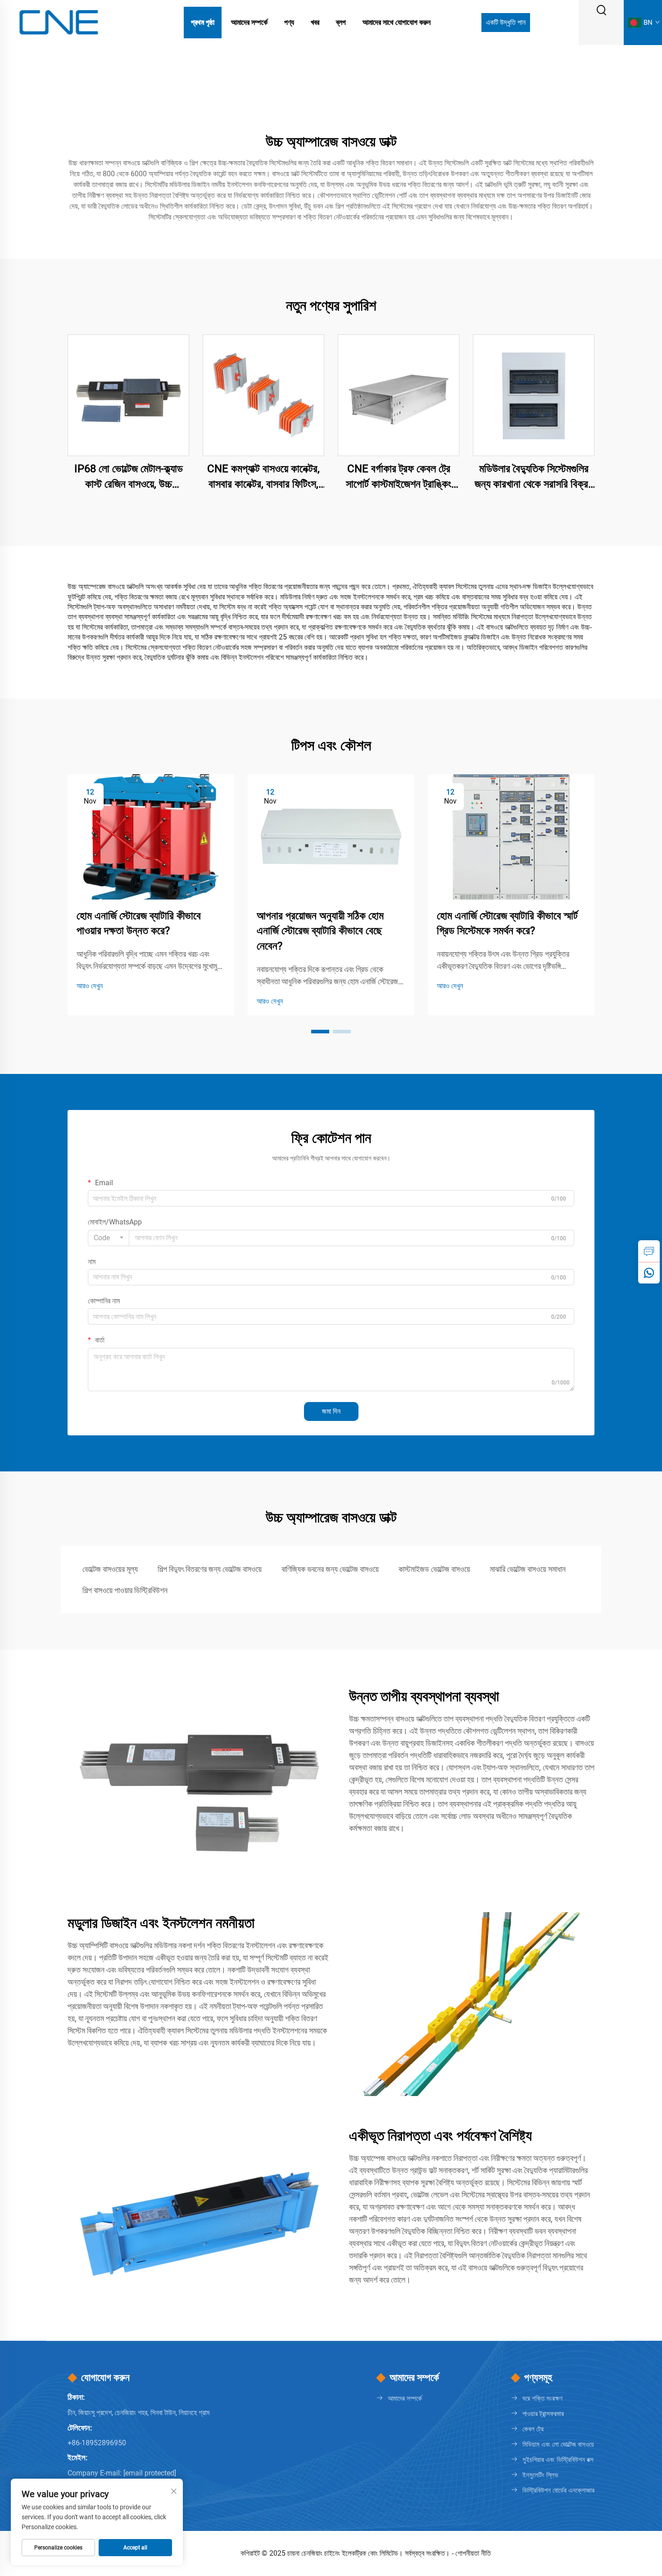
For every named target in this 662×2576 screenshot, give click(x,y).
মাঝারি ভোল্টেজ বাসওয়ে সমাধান (528, 1569)
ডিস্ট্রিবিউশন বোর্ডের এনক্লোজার (558, 2490)
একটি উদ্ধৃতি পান (506, 22)
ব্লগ (341, 22)
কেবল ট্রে (533, 2429)
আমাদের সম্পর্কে (249, 22)
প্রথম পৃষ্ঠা (203, 22)
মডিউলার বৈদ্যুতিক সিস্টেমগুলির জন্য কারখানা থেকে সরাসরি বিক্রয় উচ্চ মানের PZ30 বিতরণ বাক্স (534, 477)
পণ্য (289, 22)
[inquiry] (649, 1251)
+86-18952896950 (97, 2443)
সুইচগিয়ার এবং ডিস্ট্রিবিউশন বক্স (558, 2460)
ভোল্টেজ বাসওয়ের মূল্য (110, 1569)
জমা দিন (331, 1411)
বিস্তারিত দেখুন (129, 395)
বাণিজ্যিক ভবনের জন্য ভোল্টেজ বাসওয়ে (330, 1569)
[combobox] (109, 1238)
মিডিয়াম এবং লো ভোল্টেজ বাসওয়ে (558, 2444)
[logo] (59, 22)
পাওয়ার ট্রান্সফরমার (543, 2414)
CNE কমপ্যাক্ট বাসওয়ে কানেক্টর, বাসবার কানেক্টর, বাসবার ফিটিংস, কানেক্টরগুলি (263, 477)
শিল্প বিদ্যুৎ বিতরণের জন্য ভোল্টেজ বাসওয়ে (210, 1569)
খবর (315, 22)
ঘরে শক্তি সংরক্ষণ (542, 2398)
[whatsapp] (649, 1273)
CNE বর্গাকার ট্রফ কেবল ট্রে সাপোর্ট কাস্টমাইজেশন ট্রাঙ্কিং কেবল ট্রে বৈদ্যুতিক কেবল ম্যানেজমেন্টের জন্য (399, 477)
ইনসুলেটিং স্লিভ (540, 2475)
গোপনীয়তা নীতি (473, 2553)
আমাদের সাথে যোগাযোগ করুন (397, 22)
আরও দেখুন (90, 986)
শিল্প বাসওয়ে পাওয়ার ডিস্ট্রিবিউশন (125, 1590)
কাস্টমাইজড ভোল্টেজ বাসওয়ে (434, 1569)
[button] (320, 1032)
